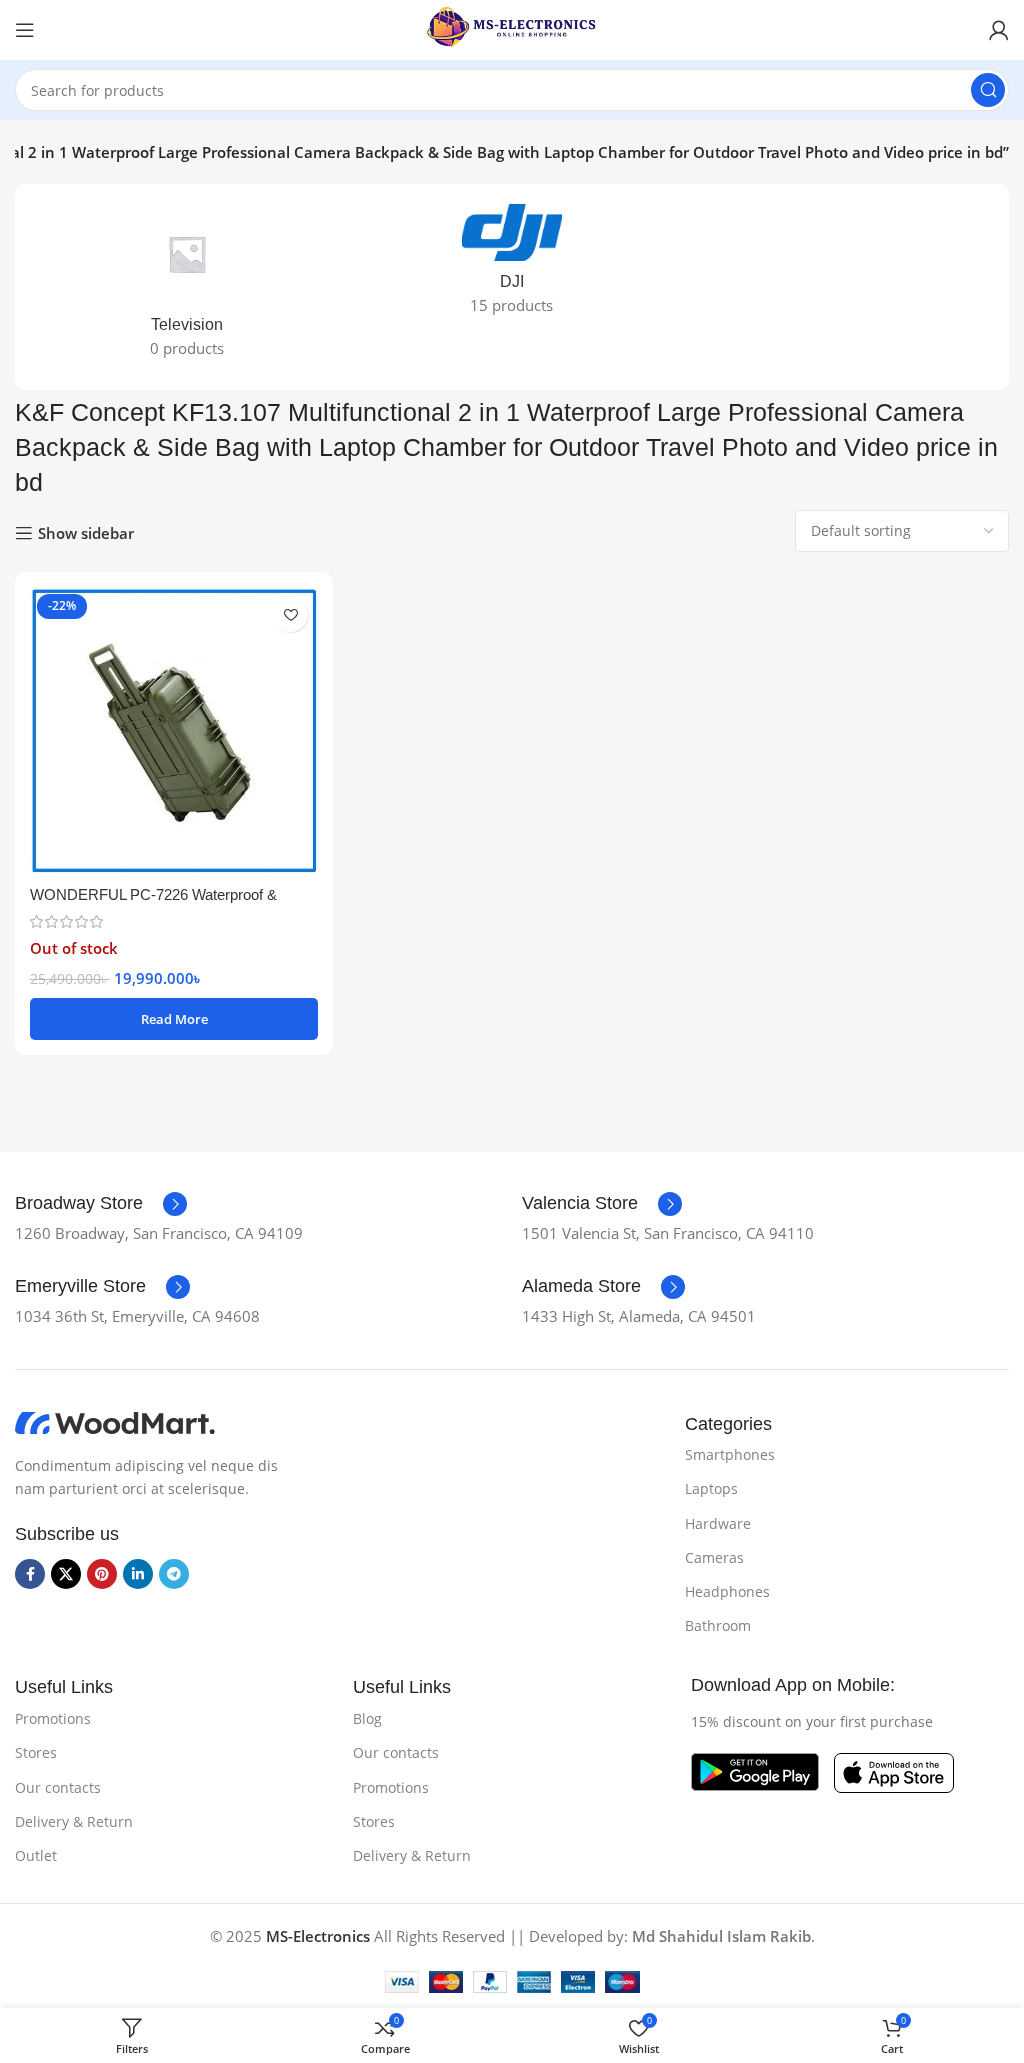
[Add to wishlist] (290, 614)
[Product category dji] (512, 265)
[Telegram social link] (174, 1574)
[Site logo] (512, 28)
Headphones (727, 1591)
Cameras (714, 1557)
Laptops (711, 1488)
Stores (36, 1752)
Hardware (718, 1523)
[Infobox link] (101, 1204)
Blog (367, 1718)
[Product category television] (187, 287)
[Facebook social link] (30, 1574)
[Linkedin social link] (138, 1574)
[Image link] (115, 1422)
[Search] (988, 90)
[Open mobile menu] (25, 30)
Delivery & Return (74, 1821)
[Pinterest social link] (102, 1574)
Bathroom (718, 1625)
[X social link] (66, 1574)
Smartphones (730, 1454)
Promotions (53, 1718)
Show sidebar (86, 533)
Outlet (36, 1855)
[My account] (999, 30)
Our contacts (58, 1787)
